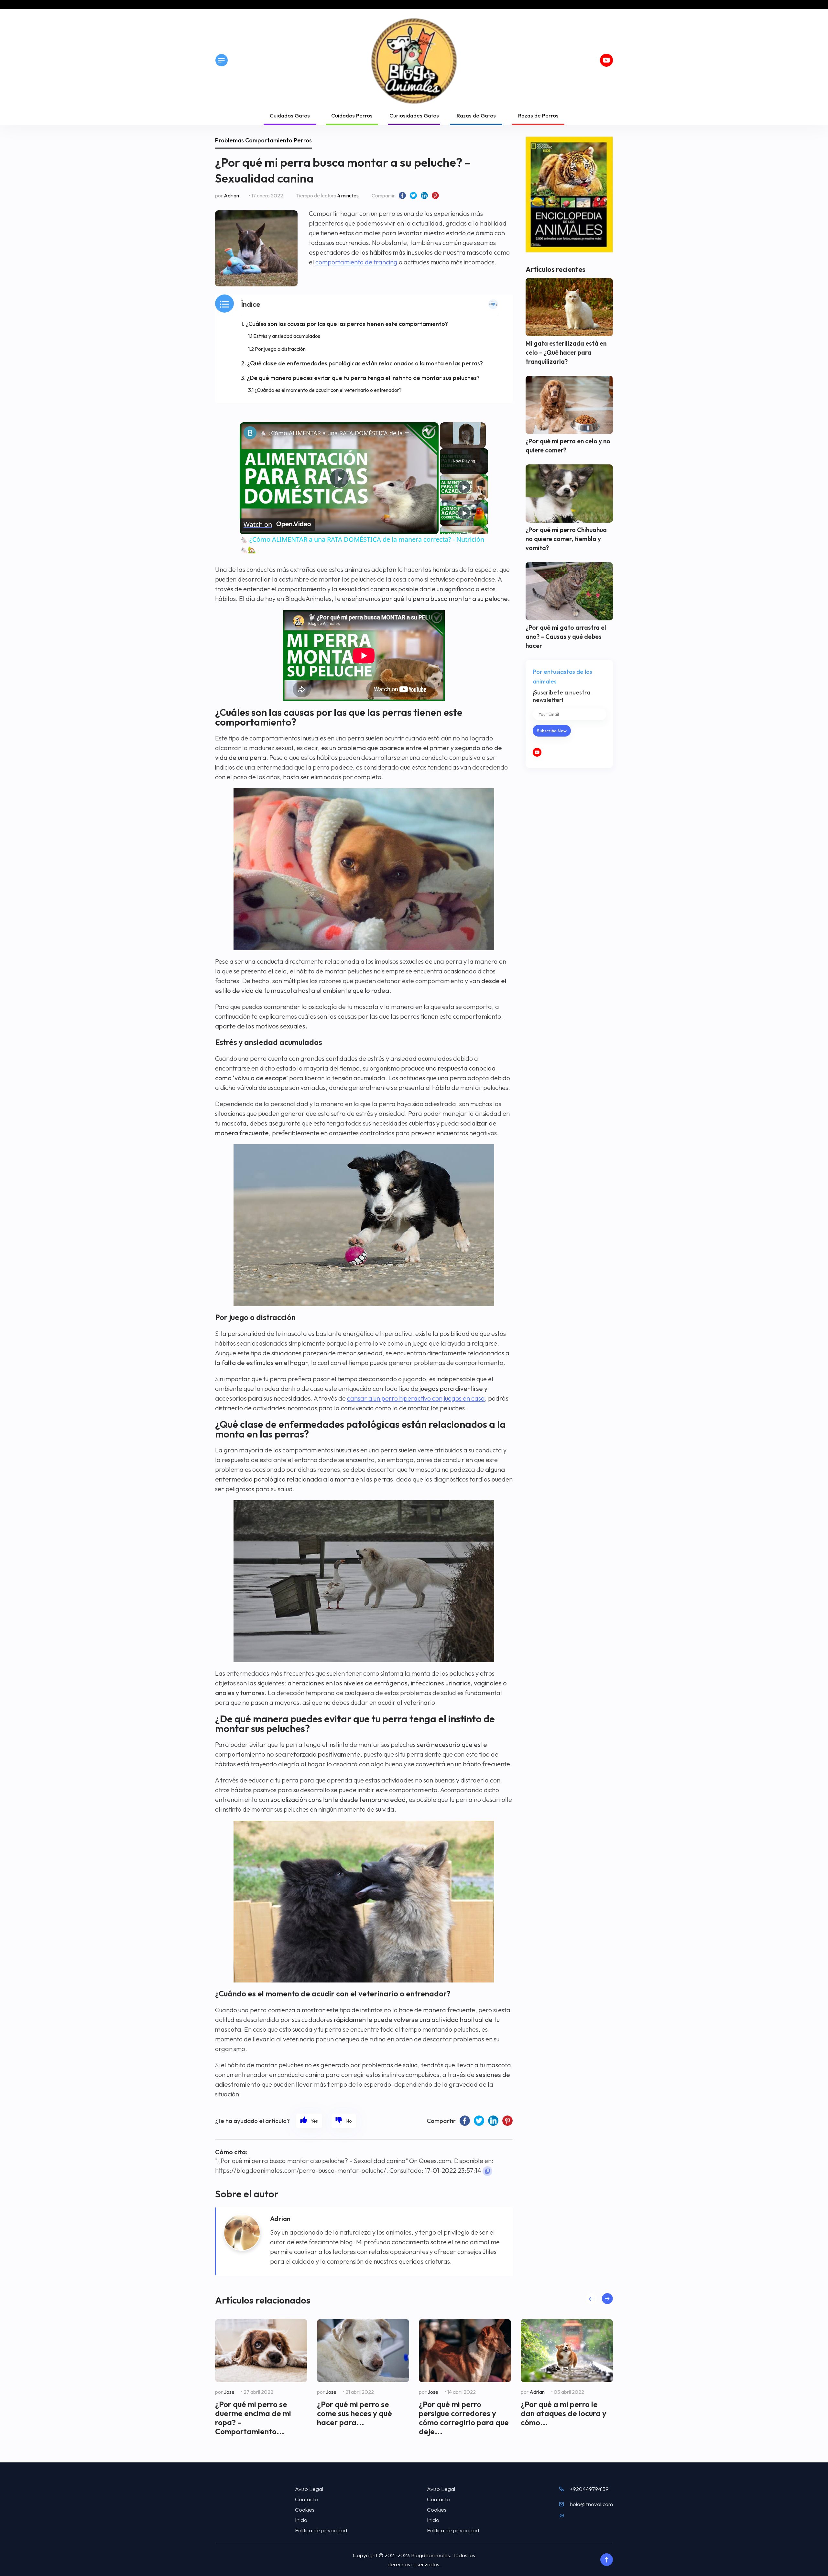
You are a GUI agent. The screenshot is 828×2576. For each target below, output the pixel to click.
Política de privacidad (321, 2530)
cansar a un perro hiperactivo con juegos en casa (416, 1398)
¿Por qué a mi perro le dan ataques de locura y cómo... (564, 2413)
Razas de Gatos (476, 115)
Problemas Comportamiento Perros (263, 140)
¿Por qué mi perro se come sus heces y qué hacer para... (354, 2413)
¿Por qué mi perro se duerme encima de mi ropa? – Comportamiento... (253, 2418)
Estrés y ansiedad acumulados (287, 336)
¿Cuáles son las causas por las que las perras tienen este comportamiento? (347, 324)
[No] (344, 2121)
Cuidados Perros (352, 115)
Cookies (305, 2509)
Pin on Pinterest (435, 195)
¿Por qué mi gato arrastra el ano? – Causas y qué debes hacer (566, 637)
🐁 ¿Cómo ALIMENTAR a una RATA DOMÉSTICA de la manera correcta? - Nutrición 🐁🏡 (338, 433)
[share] (426, 430)
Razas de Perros (538, 115)
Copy (487, 2171)
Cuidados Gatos (290, 115)
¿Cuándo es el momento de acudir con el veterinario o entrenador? (328, 390)
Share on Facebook (402, 195)
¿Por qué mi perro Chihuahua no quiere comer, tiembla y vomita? (566, 539)
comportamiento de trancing (356, 262)
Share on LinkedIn (424, 195)
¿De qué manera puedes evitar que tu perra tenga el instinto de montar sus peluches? (363, 378)
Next (607, 2299)
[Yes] (309, 2121)
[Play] (464, 487)
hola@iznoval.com (591, 2504)
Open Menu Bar (222, 60)
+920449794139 (589, 2489)
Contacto (306, 2499)
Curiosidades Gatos (414, 115)
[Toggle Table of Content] (493, 304)
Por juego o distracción (280, 349)
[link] (250, 433)
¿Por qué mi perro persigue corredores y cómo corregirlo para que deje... (464, 2418)
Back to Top (606, 2560)
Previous (591, 2299)
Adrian (231, 195)
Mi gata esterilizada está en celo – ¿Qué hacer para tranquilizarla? (566, 352)
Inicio (301, 2520)
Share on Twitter (413, 195)
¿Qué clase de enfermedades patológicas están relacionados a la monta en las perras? (365, 363)
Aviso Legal (309, 2489)
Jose (229, 2392)
